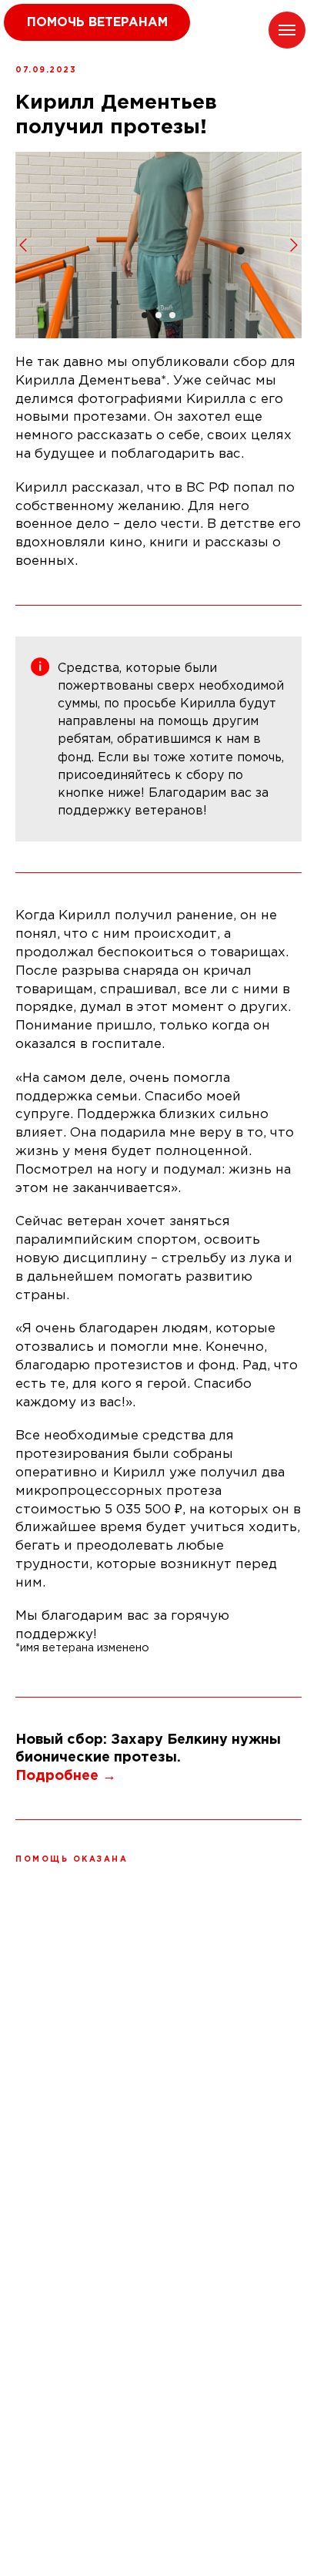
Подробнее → (66, 1776)
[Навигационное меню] (287, 30)
